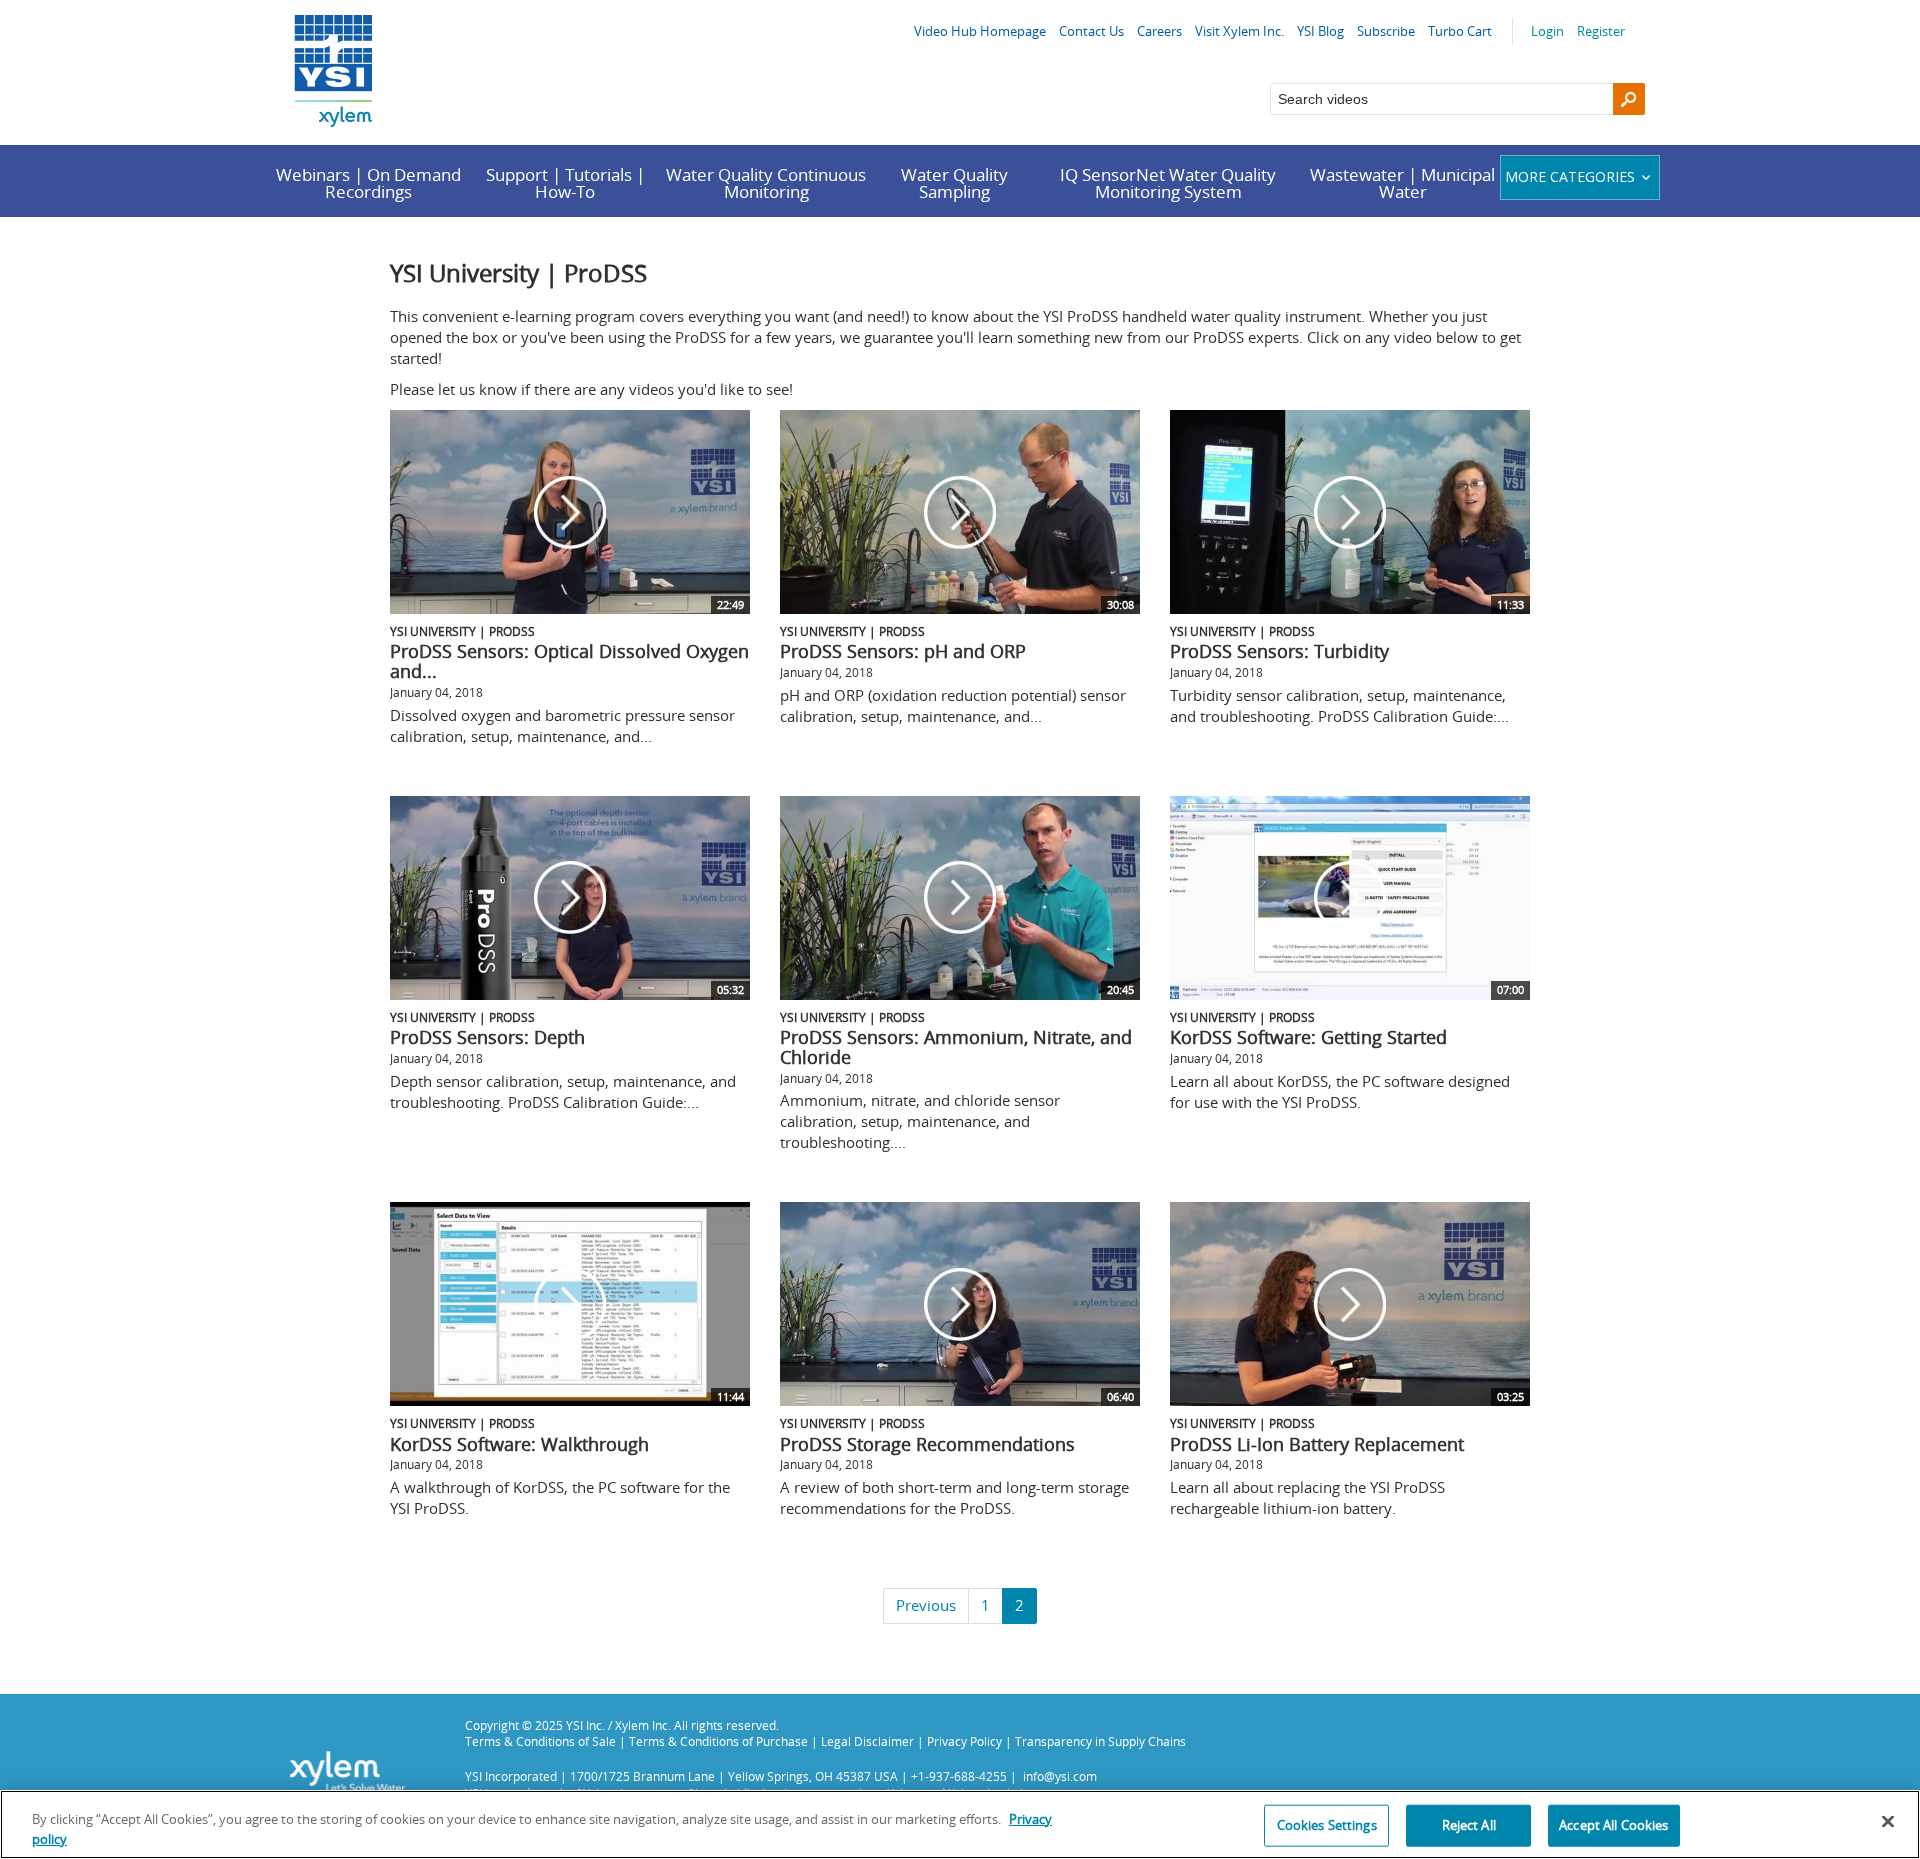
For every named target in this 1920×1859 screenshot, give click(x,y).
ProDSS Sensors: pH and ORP (903, 651)
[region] (960, 1824)
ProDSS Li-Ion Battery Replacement (1317, 1444)
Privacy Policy (964, 1741)
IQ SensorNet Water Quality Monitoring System (1168, 183)
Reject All (1469, 1825)
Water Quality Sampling (954, 183)
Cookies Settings (1327, 1825)
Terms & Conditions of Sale (540, 1741)
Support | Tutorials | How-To (565, 183)
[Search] (1629, 99)
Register (1601, 31)
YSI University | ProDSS (462, 631)
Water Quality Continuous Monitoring (766, 183)
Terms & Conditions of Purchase (718, 1741)
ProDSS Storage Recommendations (927, 1444)
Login (1547, 31)
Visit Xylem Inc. (1239, 31)
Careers (1159, 31)
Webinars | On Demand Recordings (368, 183)
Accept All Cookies (1613, 1825)
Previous (926, 1605)
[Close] (1888, 1822)
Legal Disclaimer (867, 1741)
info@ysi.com (1060, 1776)
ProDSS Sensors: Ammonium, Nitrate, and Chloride (956, 1047)
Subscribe (1386, 31)
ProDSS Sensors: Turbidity (1279, 651)
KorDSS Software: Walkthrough (519, 1444)
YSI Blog (1320, 31)
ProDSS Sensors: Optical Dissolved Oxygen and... (569, 661)
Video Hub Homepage (980, 31)
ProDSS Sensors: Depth (487, 1037)
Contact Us (1091, 31)
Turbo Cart (1460, 31)
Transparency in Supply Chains (1100, 1741)
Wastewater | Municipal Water (1402, 183)
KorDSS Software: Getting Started (1308, 1037)
